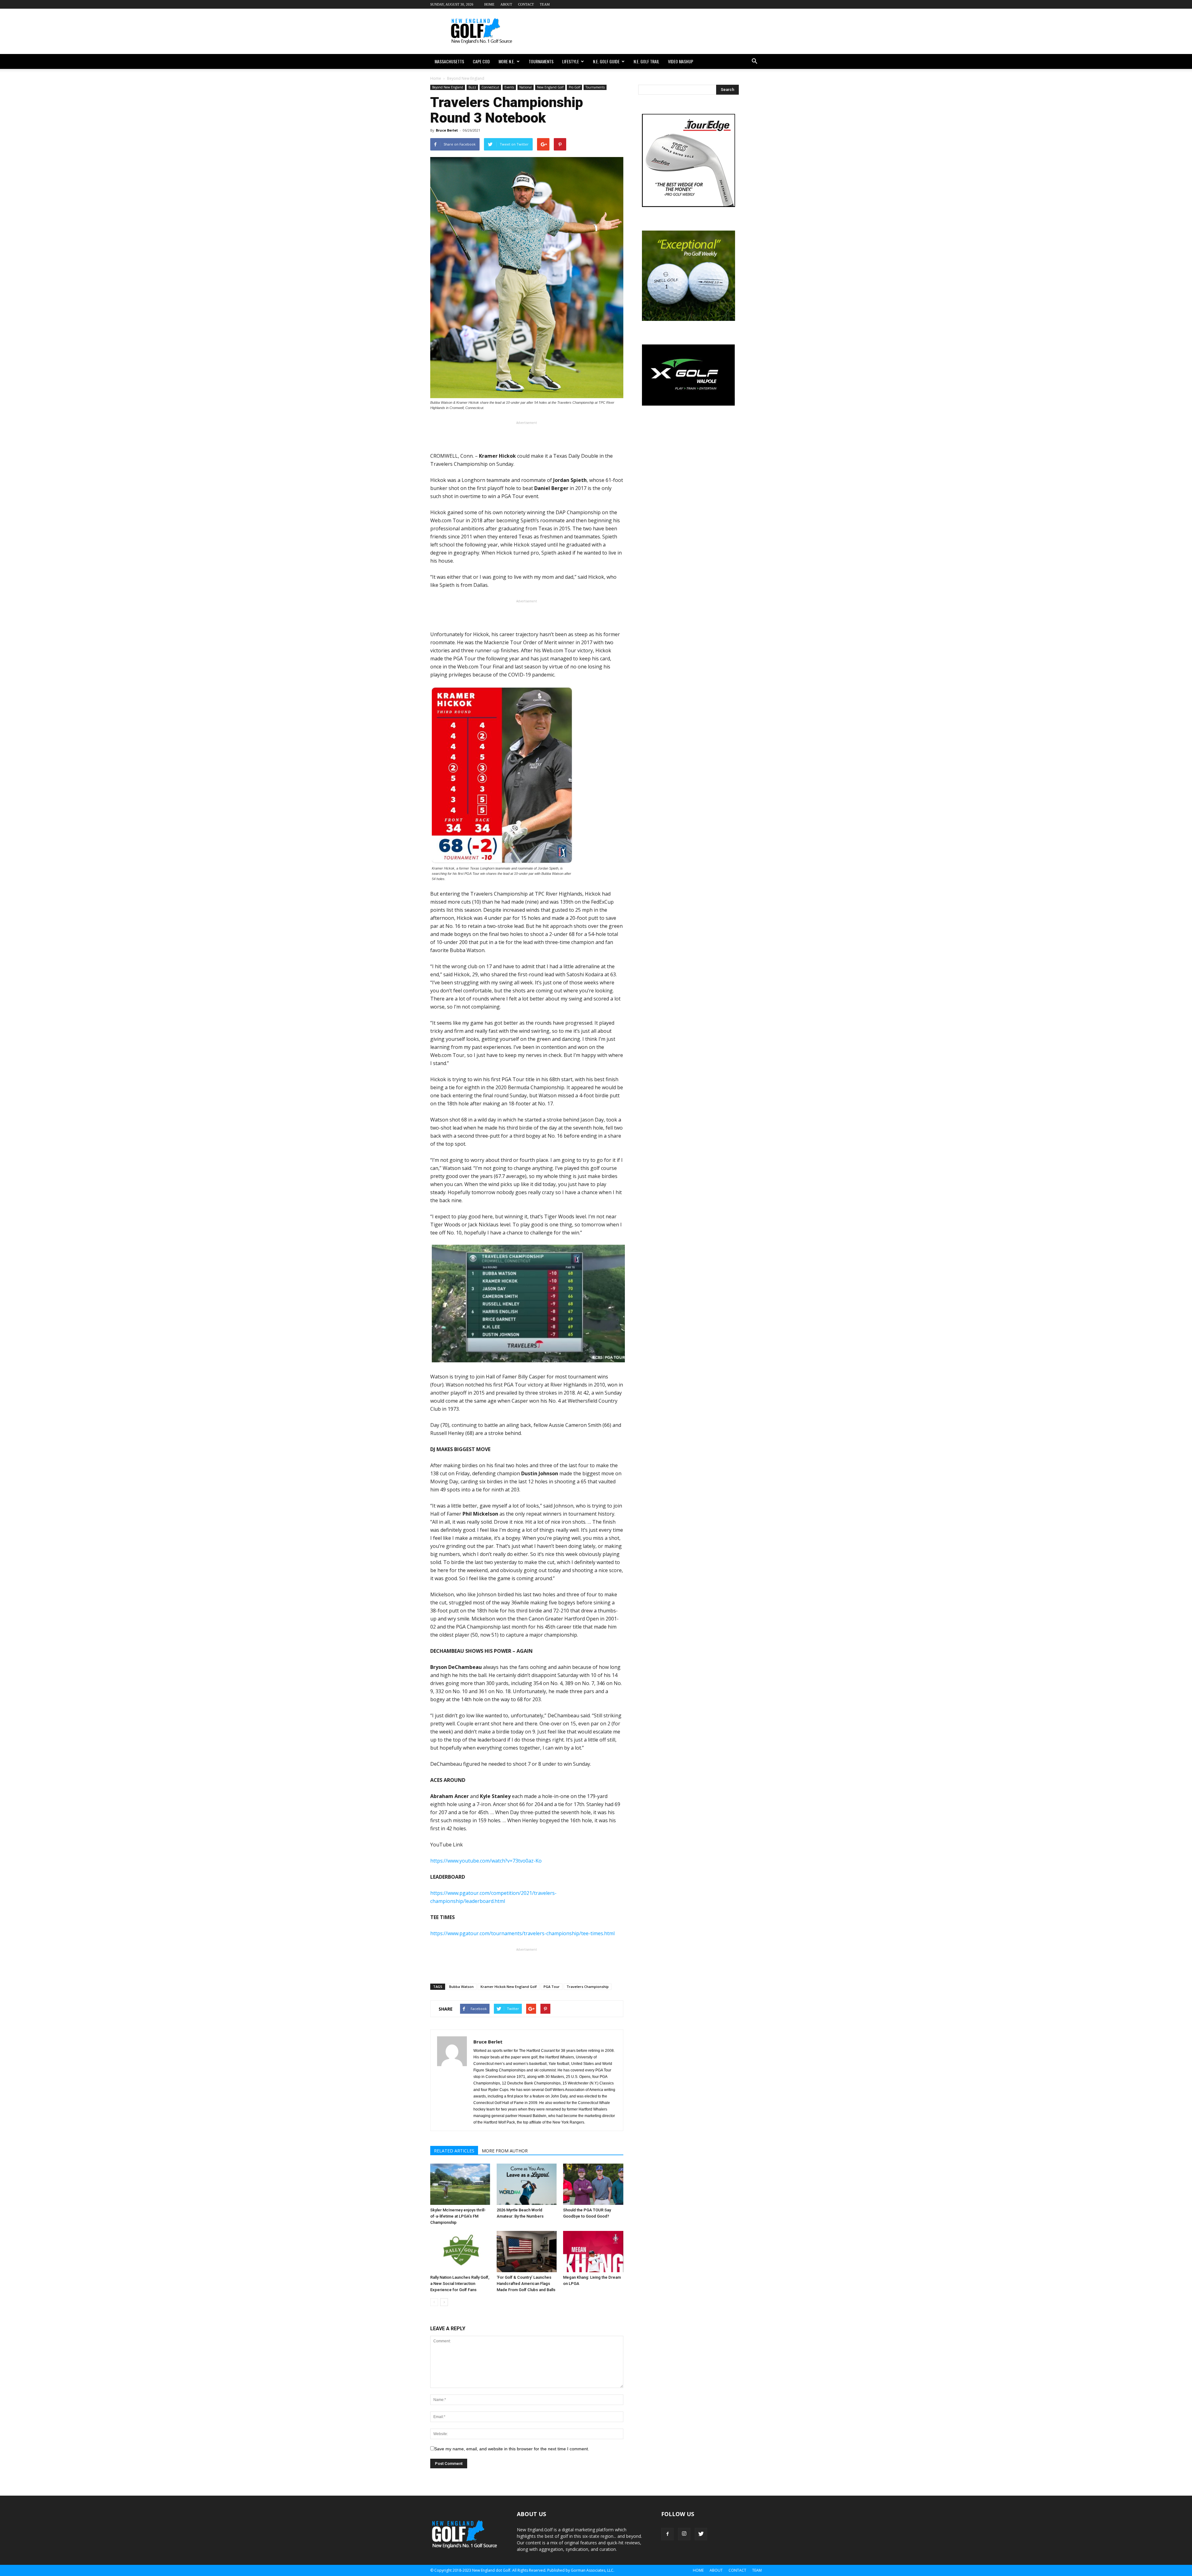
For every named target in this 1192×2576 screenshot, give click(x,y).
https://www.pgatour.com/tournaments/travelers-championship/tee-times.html (522, 1933)
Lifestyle (571, 61)
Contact (526, 4)
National (526, 87)
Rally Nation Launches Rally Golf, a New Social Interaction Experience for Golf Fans (460, 2284)
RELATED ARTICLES (454, 2151)
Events (509, 87)
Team (545, 4)
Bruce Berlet (447, 130)
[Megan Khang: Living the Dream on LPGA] (593, 2252)
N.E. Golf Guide (606, 61)
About (506, 4)
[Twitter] (701, 2534)
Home (489, 4)
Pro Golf (574, 87)
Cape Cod (481, 61)
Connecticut (490, 87)
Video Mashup (681, 61)
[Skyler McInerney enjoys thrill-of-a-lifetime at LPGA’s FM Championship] (460, 2184)
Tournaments (541, 61)
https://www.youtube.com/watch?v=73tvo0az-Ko (486, 1861)
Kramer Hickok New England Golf (509, 1987)
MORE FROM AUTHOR (505, 2151)
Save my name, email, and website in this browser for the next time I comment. (512, 2449)
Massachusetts (449, 61)
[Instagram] (684, 2534)
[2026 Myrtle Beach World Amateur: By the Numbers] (527, 2184)
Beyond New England (448, 87)
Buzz (472, 87)
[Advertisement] (649, 31)
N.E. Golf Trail (646, 61)
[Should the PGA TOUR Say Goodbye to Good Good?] (593, 2184)
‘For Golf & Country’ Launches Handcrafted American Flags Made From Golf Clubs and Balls (526, 2284)
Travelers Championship (588, 1987)
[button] (754, 61)
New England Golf (550, 87)
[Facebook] (667, 2534)
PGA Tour (552, 1987)
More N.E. (507, 61)
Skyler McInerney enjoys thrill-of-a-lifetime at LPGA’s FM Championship (458, 2216)
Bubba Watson (461, 1987)
